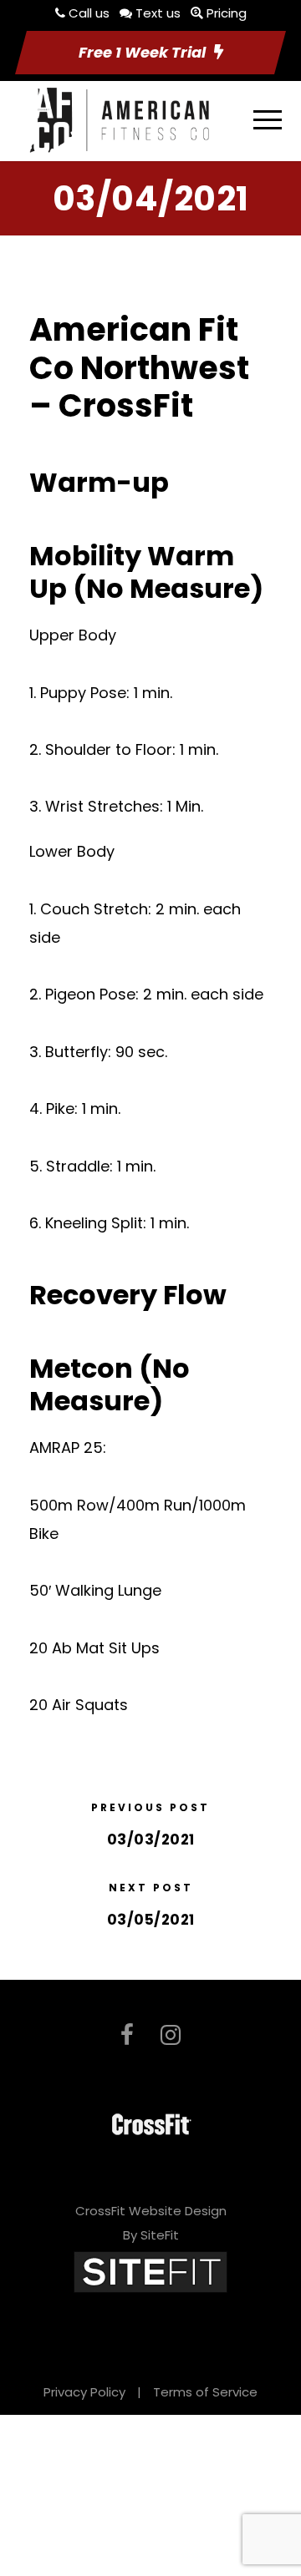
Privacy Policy (84, 2392)
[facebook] (127, 2035)
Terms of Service (205, 2392)
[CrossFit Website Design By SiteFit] (150, 2271)
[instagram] (171, 2035)
